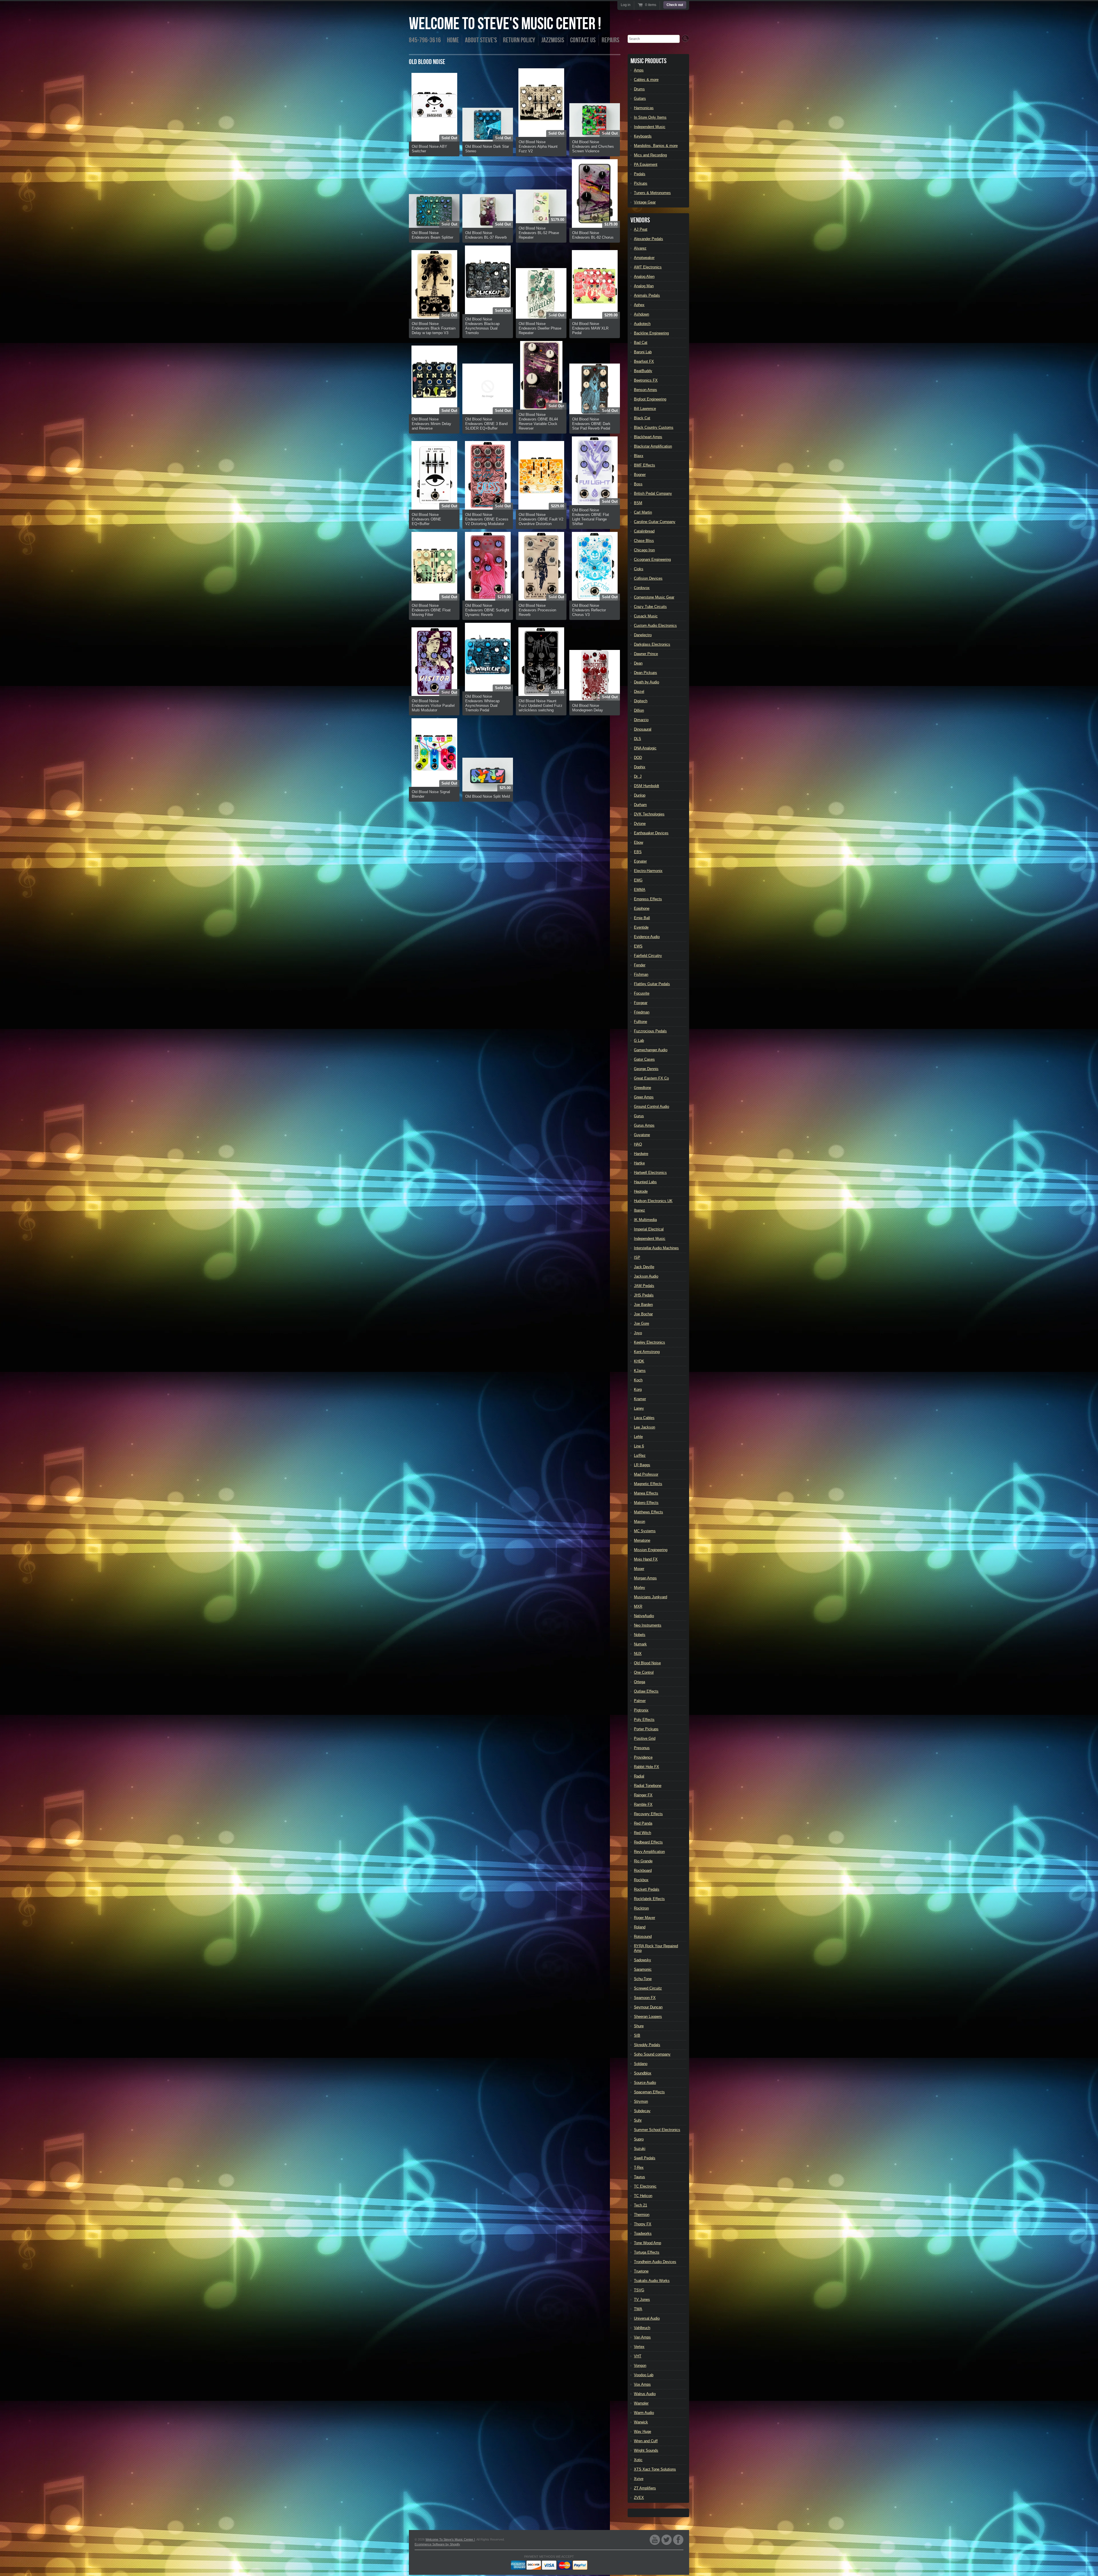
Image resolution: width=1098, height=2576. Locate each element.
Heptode (641, 1191)
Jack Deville (644, 1267)
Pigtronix (641, 1710)
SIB (637, 2035)
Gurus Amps (644, 1125)
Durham (640, 805)
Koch (638, 1380)
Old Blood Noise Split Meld (488, 796)
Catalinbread (644, 531)
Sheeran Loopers (648, 2017)
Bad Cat (641, 343)
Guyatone (642, 1135)
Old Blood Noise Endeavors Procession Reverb (537, 610)
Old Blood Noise (647, 1663)
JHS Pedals (644, 1295)
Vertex (639, 2347)
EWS (638, 946)
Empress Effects (648, 899)
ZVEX (639, 2498)
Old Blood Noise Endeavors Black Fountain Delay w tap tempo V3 (434, 328)
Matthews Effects (649, 1512)
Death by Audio (647, 682)
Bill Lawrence (645, 409)
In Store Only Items (650, 117)
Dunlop (640, 795)
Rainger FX (643, 1795)
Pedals (640, 174)
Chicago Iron (644, 550)
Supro (639, 2139)
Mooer (639, 1569)
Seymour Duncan (648, 2007)
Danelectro (643, 635)
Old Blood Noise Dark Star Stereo (487, 149)
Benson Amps (646, 390)
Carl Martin (643, 512)
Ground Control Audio (652, 1107)
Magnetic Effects (648, 1484)
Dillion (639, 710)
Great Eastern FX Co (651, 1078)
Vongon (640, 2366)
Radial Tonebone (648, 1786)
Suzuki (640, 2149)
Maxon (639, 1522)
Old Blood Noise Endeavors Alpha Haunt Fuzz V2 (538, 146)
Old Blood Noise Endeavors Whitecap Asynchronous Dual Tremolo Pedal (482, 703)
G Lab (639, 1040)
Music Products (649, 61)
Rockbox (641, 1880)
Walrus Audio (645, 2394)
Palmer (640, 1701)
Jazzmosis (553, 40)
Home (453, 40)
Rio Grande (643, 1861)
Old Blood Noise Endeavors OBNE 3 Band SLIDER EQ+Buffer (486, 424)
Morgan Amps (645, 1578)
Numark (640, 1644)
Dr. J (638, 776)
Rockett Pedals (647, 1889)
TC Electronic (645, 2186)
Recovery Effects (648, 1814)
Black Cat (642, 418)
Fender (640, 965)
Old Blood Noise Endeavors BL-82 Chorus (593, 235)
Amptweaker (644, 258)
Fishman (641, 974)
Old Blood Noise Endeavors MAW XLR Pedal (590, 328)
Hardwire (641, 1154)
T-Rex (639, 2167)
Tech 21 (640, 2205)
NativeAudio (644, 1616)
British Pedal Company (653, 493)
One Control (644, 1672)
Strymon (641, 2101)
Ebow (638, 842)
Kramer (640, 1399)
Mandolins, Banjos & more (656, 146)
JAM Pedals (644, 1286)
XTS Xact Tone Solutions (655, 2469)
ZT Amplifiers (645, 2488)
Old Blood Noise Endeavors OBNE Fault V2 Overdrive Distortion (541, 519)
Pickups (641, 183)
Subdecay (642, 2111)
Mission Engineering (651, 1550)
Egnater (640, 861)
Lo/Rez (640, 1455)
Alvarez (640, 248)
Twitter (667, 2540)
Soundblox (643, 2073)
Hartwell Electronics (650, 1173)
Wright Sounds (646, 2450)
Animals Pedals (647, 295)
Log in (626, 5)
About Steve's (481, 40)
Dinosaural (643, 729)
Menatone (642, 1540)
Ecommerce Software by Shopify (437, 2544)
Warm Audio (644, 2413)
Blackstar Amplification (653, 446)
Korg (638, 1389)
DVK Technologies (649, 814)
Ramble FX (643, 1804)
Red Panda (643, 1823)
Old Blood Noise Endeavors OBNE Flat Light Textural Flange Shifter (591, 517)
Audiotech (642, 324)
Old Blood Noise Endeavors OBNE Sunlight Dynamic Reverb (487, 610)
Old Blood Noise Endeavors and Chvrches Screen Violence (593, 146)
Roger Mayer (645, 1918)
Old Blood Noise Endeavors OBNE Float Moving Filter (431, 610)
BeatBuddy (643, 371)
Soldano (641, 2064)
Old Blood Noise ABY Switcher (429, 149)
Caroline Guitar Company (655, 522)
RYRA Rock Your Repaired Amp (656, 1948)
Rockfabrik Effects (649, 1899)
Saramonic (643, 1969)
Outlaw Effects (646, 1691)
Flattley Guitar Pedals (652, 984)
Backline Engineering (651, 333)
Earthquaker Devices (651, 833)
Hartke (639, 1163)
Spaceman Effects (649, 2092)
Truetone (641, 2271)
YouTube (655, 2540)
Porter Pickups (646, 1729)
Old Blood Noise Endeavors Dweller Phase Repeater (540, 328)
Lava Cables (644, 1418)
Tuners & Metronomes (652, 193)
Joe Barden (643, 1305)
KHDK (639, 1361)
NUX (638, 1654)
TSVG (639, 2290)
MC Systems (645, 1531)
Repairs (610, 40)
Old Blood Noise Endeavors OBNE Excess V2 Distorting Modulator (487, 519)
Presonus (642, 1748)
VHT (638, 2356)
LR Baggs (642, 1465)
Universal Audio (647, 2318)
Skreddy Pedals (647, 2045)
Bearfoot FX (644, 361)
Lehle (638, 1437)
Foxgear (641, 1003)
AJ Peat (641, 229)
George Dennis (646, 1069)
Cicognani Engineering (652, 559)
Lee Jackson (645, 1427)
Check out (675, 5)
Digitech (641, 701)
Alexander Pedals (649, 239)
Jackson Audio (646, 1276)
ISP (637, 1257)
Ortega (639, 1682)
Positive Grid (645, 1738)
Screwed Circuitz (648, 1988)
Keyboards (643, 136)
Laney (639, 1408)
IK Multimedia (645, 1220)
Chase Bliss (644, 541)
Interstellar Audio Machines (656, 1248)
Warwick (641, 2422)
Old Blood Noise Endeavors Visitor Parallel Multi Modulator (433, 706)
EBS (638, 852)
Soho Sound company (652, 2054)
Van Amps (642, 2337)
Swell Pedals (645, 2158)
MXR (638, 1606)
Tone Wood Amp (648, 2243)
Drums (639, 89)
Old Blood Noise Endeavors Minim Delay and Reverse (431, 424)
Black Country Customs (654, 427)
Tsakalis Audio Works (652, 2281)
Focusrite (642, 993)
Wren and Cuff (646, 2441)
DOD (638, 758)
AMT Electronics (648, 267)
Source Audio (645, 2083)
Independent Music (650, 127)
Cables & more (646, 80)
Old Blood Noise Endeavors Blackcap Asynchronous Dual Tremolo (482, 326)
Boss (638, 484)
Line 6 (639, 1446)
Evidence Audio (647, 937)
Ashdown (642, 314)
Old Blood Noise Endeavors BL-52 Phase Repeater (539, 233)
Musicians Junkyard (651, 1597)
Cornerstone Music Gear (654, 597)
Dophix (640, 767)
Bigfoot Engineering (650, 399)
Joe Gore (642, 1323)
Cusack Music (646, 616)
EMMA (640, 890)
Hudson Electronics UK (653, 1201)
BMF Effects (645, 465)
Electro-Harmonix (648, 871)
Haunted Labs (645, 1182)
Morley (639, 1588)
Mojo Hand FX (646, 1559)
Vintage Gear (645, 202)
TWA (638, 2309)
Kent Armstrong (647, 1352)
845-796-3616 (425, 40)
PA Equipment (646, 164)
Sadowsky (643, 1960)
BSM (638, 503)
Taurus (639, 2177)
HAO (638, 1144)
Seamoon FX (645, 1998)
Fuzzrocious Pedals (650, 1031)
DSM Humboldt (647, 786)
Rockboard (643, 1870)
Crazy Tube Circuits (650, 607)
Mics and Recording (650, 155)
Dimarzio (641, 720)
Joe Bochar (643, 1314)
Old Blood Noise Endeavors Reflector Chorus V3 (589, 610)
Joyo (638, 1333)
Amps (639, 70)
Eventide (641, 927)
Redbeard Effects (648, 1842)
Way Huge (643, 2432)
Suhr (638, 2120)
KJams (640, 1371)
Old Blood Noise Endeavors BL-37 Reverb (486, 235)
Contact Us (583, 40)
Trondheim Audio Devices (655, 2262)
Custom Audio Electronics (655, 625)
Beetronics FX (646, 380)
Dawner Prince (646, 654)
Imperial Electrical (649, 1229)
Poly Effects (644, 1720)
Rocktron (641, 1908)
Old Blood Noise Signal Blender (431, 794)
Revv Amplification (649, 1852)
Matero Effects (646, 1503)
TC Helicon (643, 2196)
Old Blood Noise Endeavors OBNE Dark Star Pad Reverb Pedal (591, 424)
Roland (640, 1927)
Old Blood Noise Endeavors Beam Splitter (432, 235)
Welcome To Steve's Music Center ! (505, 24)
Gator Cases (644, 1059)
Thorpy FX (643, 2224)
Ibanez (639, 1210)
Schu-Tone (643, 1979)
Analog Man (644, 286)
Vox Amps (642, 2384)
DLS (637, 739)
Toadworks (643, 2233)
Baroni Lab (643, 352)
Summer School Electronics (657, 2130)
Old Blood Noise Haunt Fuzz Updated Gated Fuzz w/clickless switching (541, 706)
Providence (643, 1757)
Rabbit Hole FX (647, 1767)
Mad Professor (646, 1474)
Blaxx (639, 456)
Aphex (639, 305)
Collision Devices (648, 578)
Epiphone (642, 908)
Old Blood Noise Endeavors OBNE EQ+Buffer (426, 519)
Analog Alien (644, 277)
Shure (639, 2026)
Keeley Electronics (650, 1342)
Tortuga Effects (647, 2252)
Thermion (642, 2215)
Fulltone (640, 1022)
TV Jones (642, 2299)
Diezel (639, 692)
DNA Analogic (645, 748)
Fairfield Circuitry (648, 956)
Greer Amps (644, 1097)
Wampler (641, 2403)
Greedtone (643, 1088)
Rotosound (643, 1937)
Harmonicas (644, 108)
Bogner (640, 475)
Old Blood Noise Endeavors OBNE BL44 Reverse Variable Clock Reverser (538, 421)
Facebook (678, 2540)
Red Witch (643, 1833)
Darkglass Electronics (652, 644)
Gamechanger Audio (651, 1050)
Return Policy (519, 40)
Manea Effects (646, 1493)
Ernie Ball (642, 918)
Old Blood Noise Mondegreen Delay (588, 708)
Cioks (639, 569)
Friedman (642, 1012)
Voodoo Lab (644, 2375)
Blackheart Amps (648, 437)
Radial (639, 1776)
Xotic (638, 2460)
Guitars (640, 98)
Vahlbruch (642, 2328)
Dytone (640, 824)
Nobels (640, 1635)
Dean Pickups (646, 673)
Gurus (639, 1116)
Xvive (639, 2479)
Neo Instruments (648, 1625)
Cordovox (642, 588)
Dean (638, 663)
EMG (638, 880)
